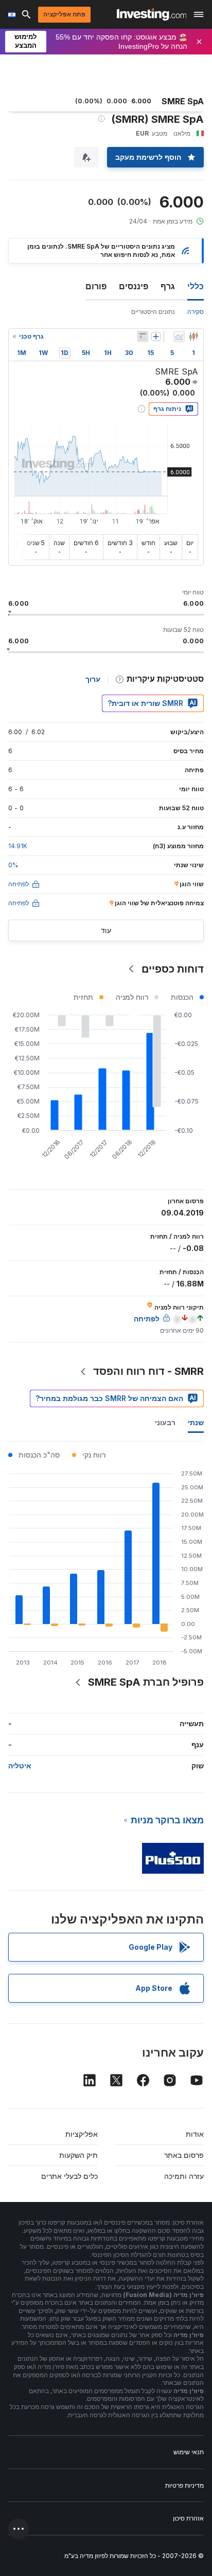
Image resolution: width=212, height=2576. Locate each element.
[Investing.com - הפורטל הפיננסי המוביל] (152, 14)
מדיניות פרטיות (184, 2485)
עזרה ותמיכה (184, 2176)
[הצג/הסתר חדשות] (143, 337)
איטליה (20, 1766)
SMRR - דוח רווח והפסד (148, 1371)
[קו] (179, 337)
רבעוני (165, 1422)
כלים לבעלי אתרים (69, 2176)
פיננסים (134, 286)
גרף (168, 286)
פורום (96, 286)
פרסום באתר (184, 2155)
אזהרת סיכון (188, 2518)
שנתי (196, 1422)
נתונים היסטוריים (153, 312)
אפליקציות (82, 2134)
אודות (195, 2134)
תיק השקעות (78, 2155)
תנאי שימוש (189, 2452)
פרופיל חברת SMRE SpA (146, 1682)
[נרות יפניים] (193, 337)
